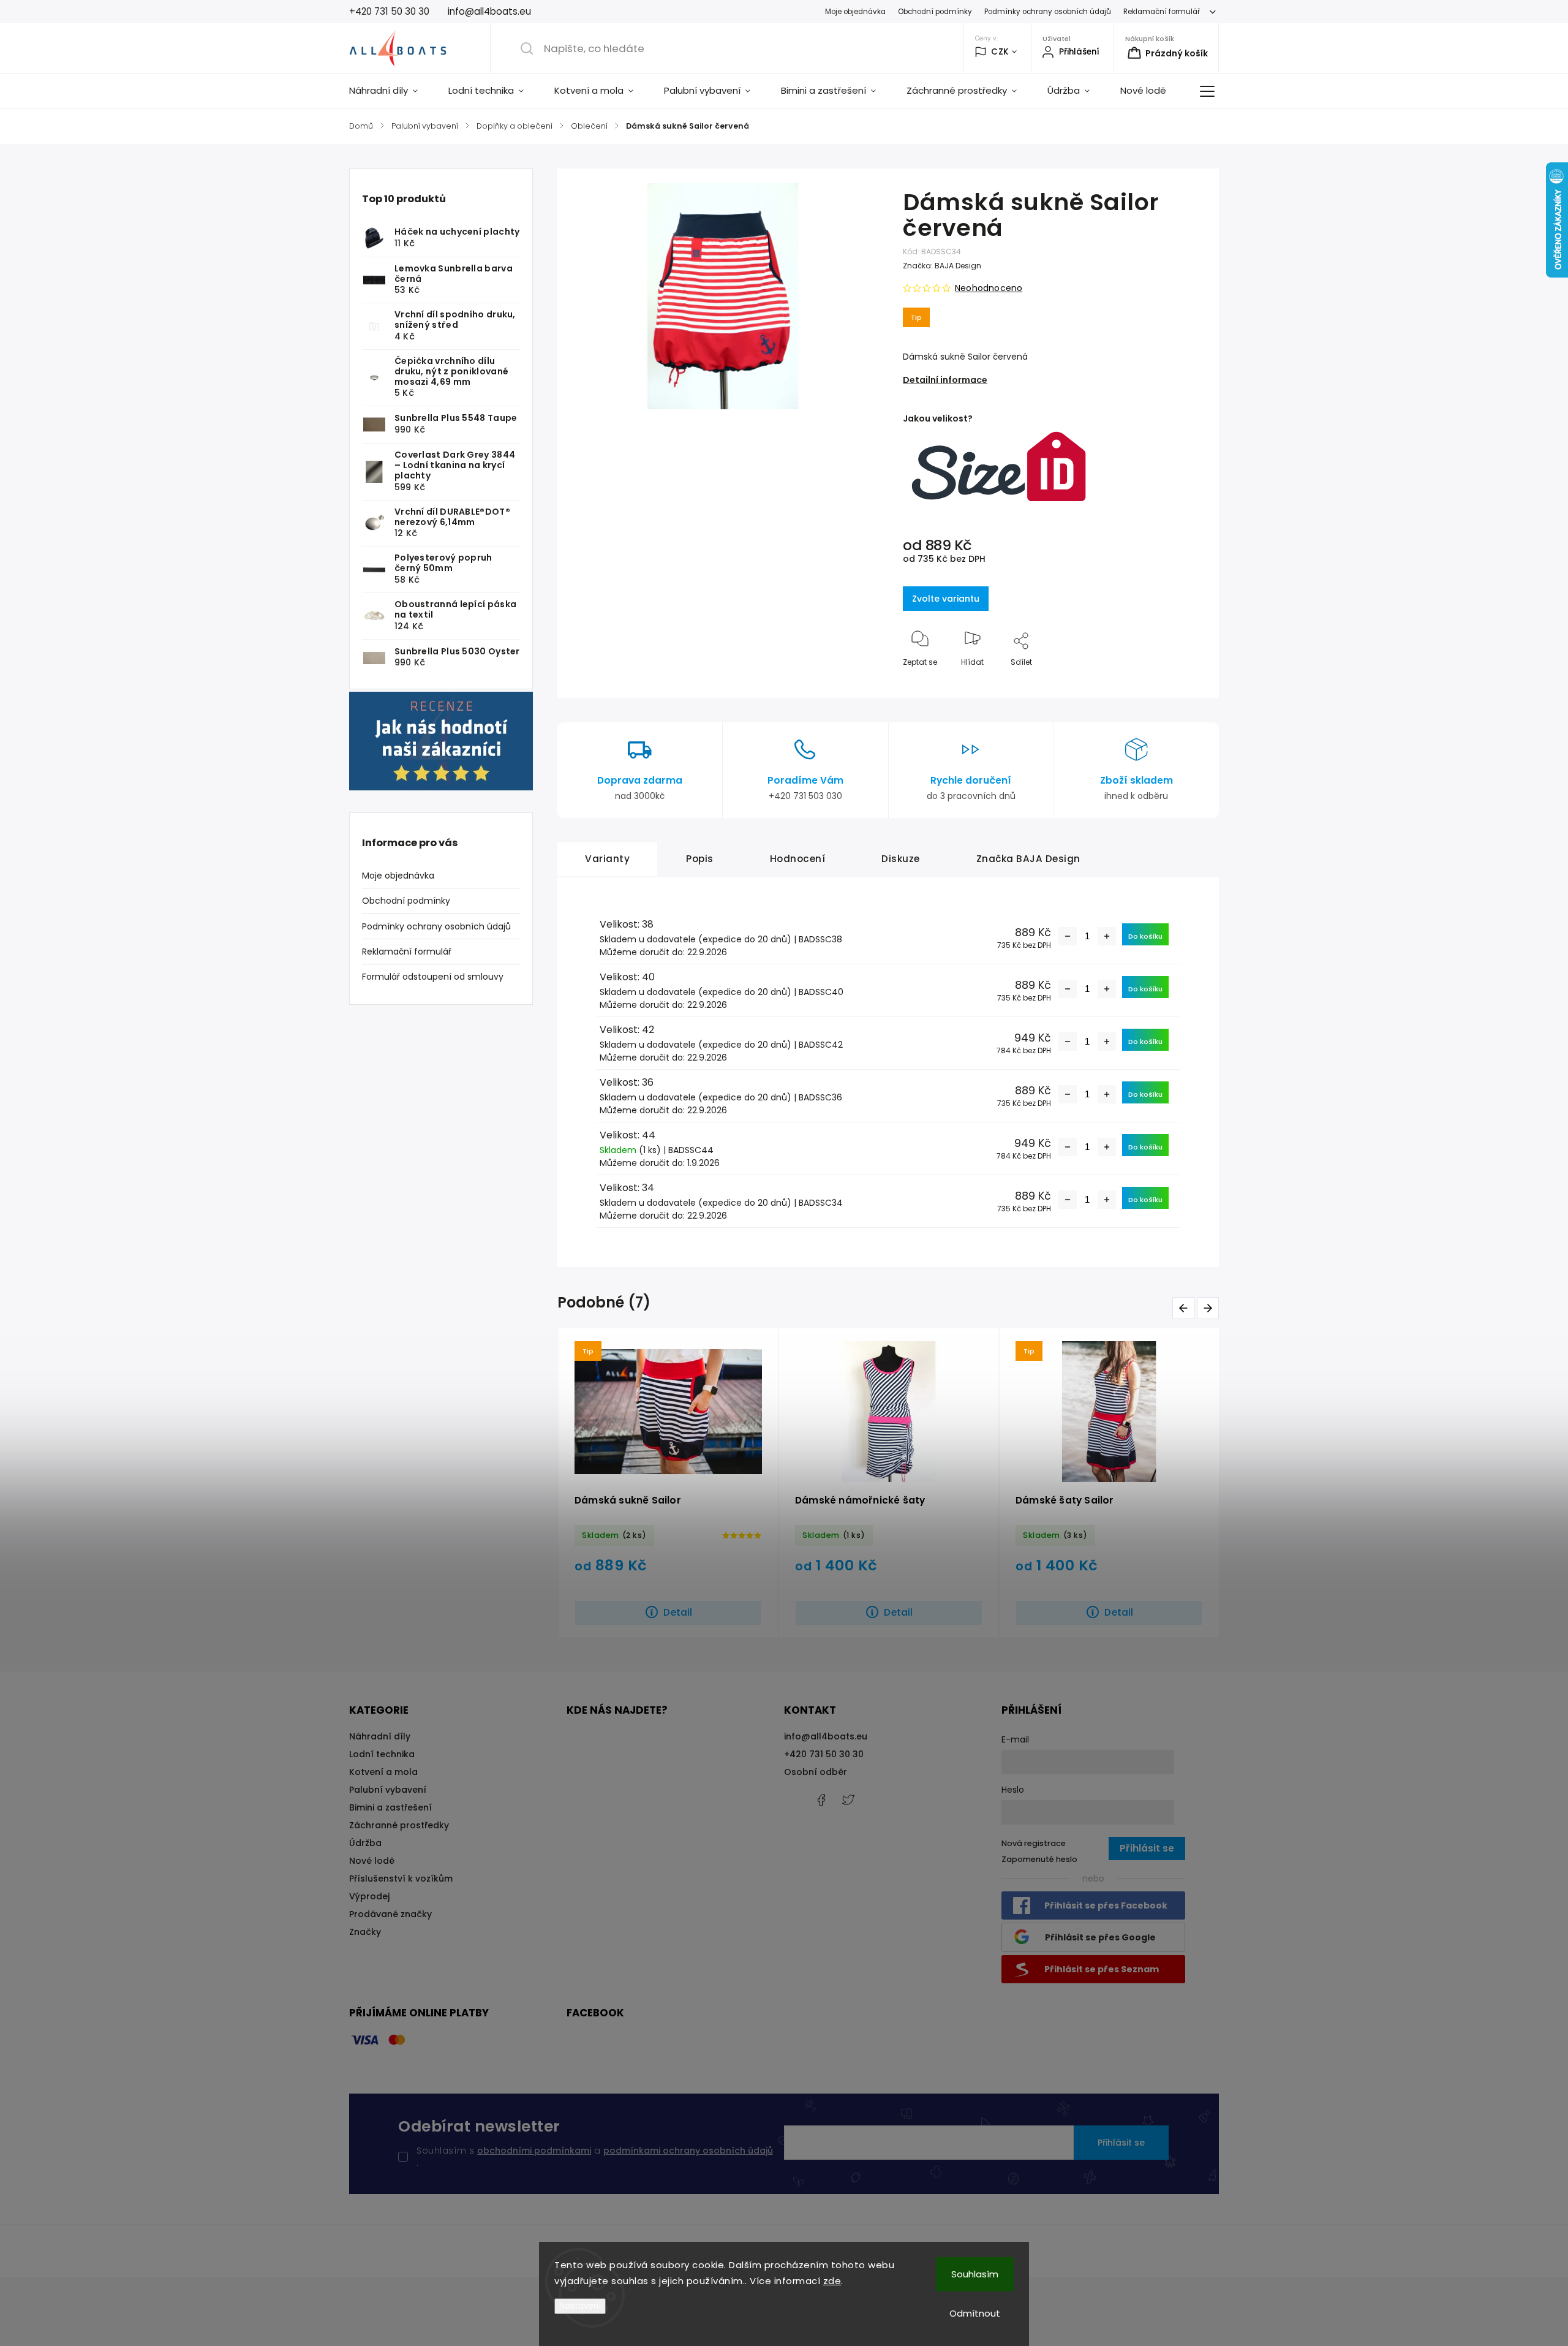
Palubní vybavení (388, 1790)
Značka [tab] (1028, 859)
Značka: (942, 266)
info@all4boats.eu (826, 1736)
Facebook (821, 1800)
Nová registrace (1034, 1843)
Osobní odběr (816, 1772)
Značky (365, 1932)
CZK (1000, 52)
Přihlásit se (1121, 2143)
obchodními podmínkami (534, 2151)
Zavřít (1183, 682)
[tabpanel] (668, 1483)
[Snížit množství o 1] (1068, 936)
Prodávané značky (390, 1914)
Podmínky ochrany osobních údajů (1048, 12)
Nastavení (580, 2306)
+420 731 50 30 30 (824, 1754)
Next (1210, 1308)
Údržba (365, 1843)
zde (832, 2281)
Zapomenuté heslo (1039, 1859)
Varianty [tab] (607, 859)
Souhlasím (975, 2274)
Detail (678, 1612)
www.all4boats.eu (848, 1800)
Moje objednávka (855, 12)
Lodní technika (382, 1754)
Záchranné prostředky (399, 1825)
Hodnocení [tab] (798, 859)
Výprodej (369, 1896)
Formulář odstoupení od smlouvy (433, 977)
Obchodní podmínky (935, 12)
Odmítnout (975, 2313)
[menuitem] (391, 91)
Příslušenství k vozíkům (401, 1879)
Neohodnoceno (989, 288)
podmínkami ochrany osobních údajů (688, 2151)
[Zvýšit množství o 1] (1107, 936)
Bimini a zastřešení (390, 1807)
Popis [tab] (700, 859)
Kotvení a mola (383, 1772)
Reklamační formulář (1162, 12)
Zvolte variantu (946, 599)
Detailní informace (945, 380)
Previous (1185, 1308)
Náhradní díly (380, 1736)
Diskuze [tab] (901, 859)
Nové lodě (372, 1861)
